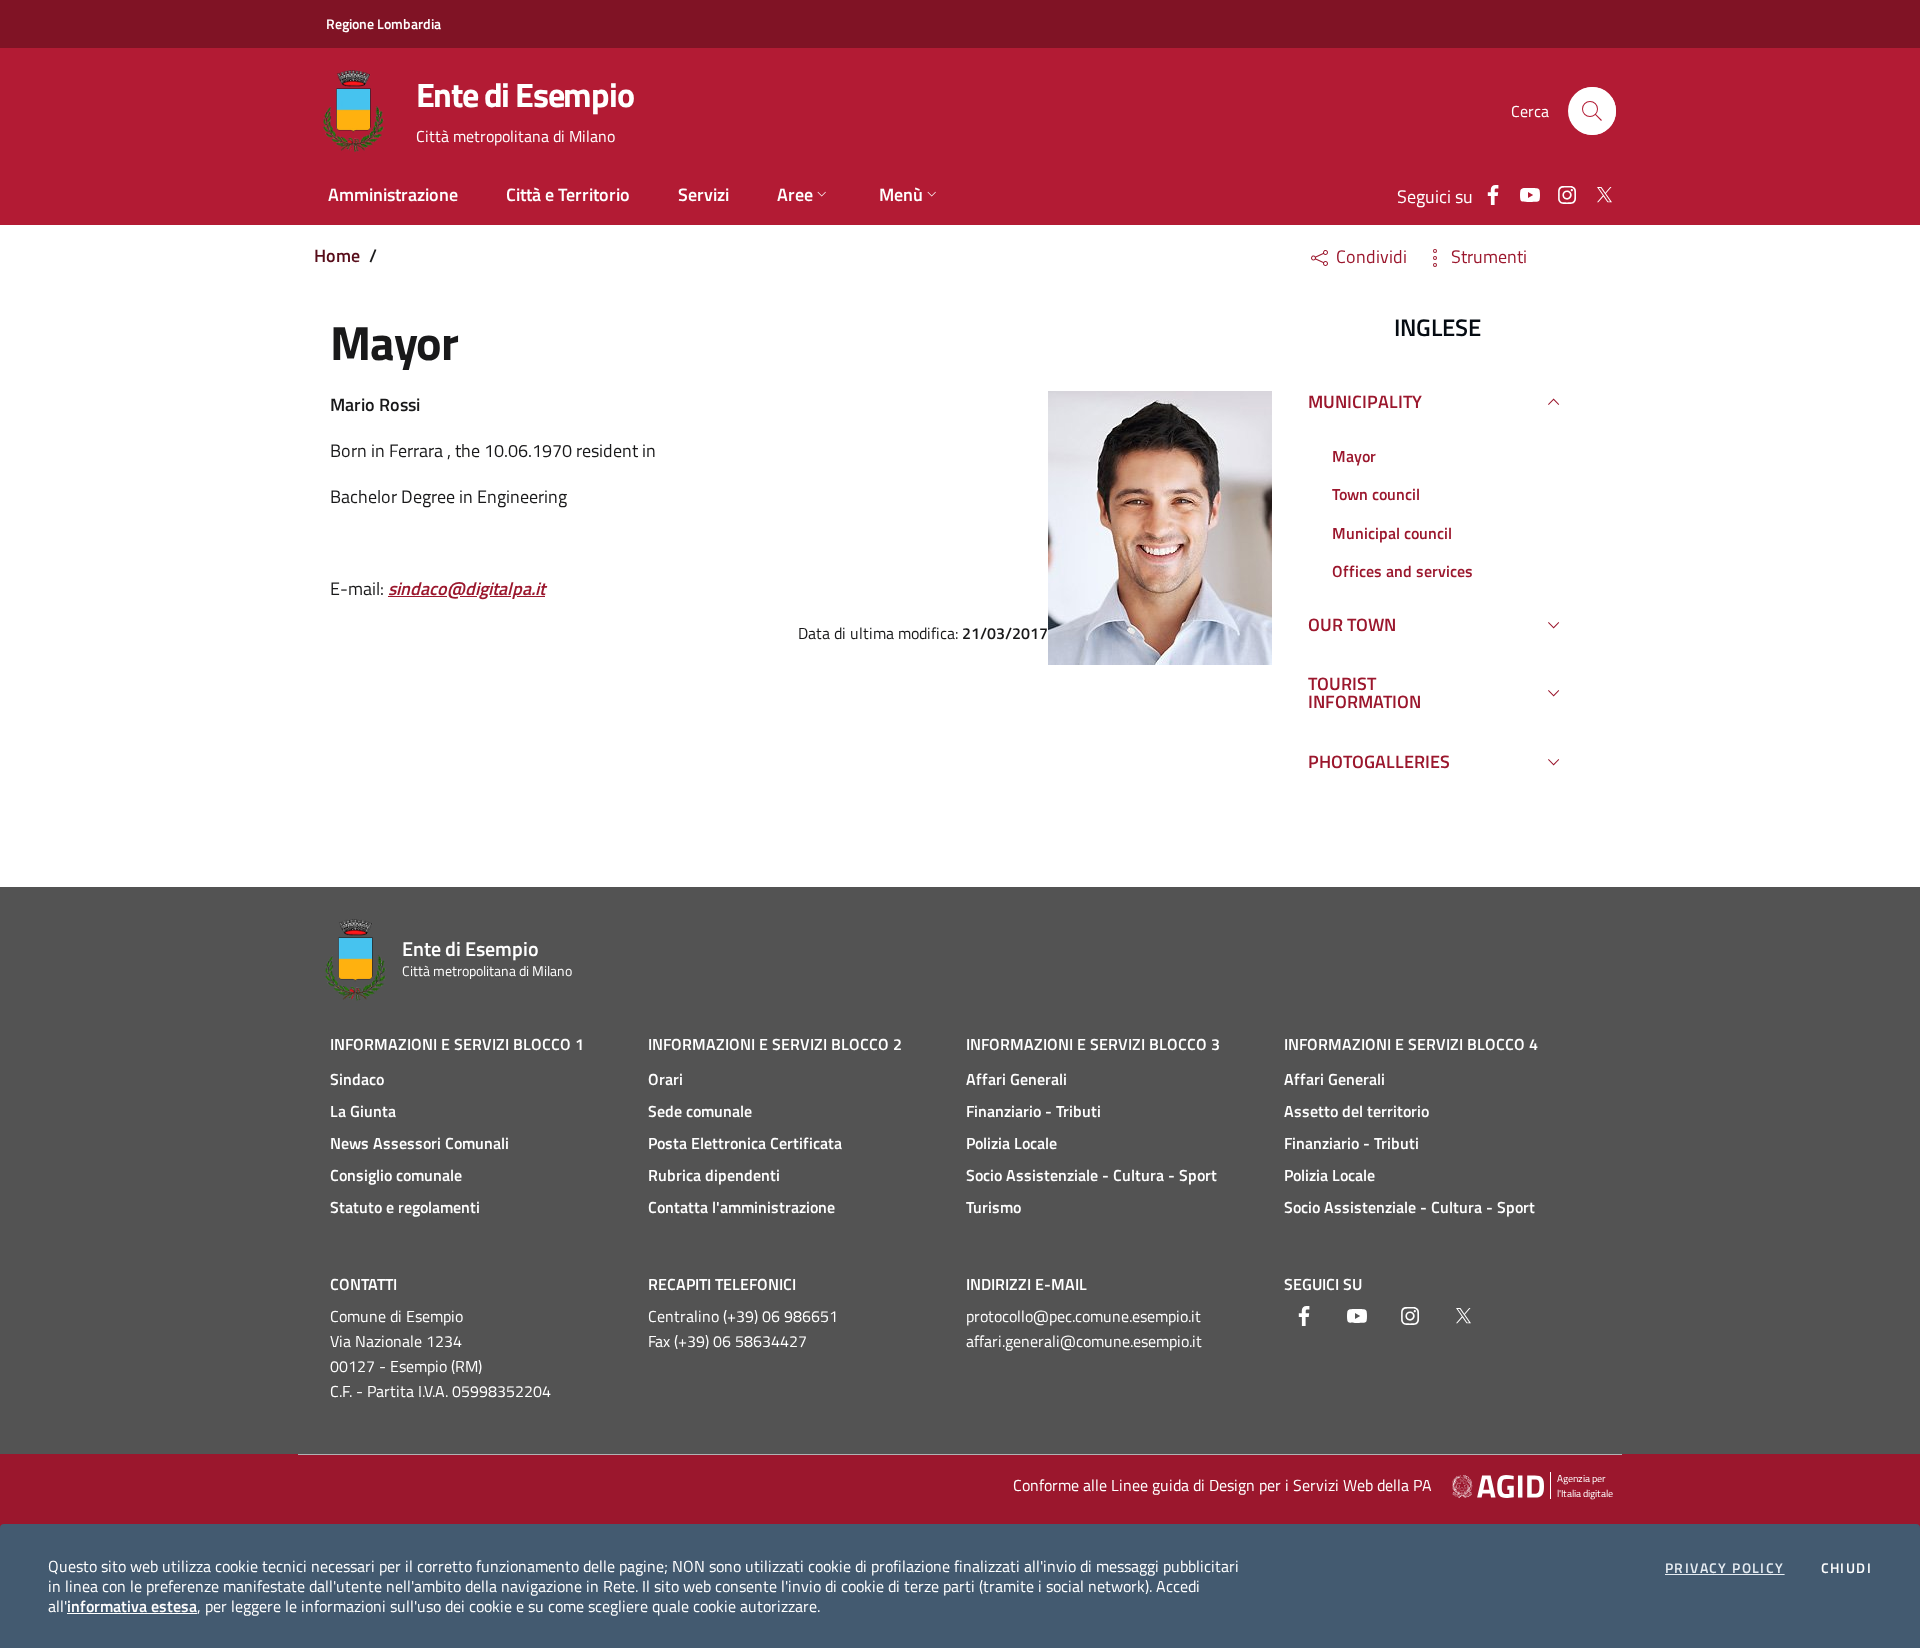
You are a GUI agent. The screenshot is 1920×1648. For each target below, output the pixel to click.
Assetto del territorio (1356, 1111)
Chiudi (1846, 1568)
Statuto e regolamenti (405, 1207)
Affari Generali (1016, 1079)
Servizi (703, 194)
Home (337, 255)
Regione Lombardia (383, 23)
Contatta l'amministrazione (741, 1207)
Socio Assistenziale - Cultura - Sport (1091, 1175)
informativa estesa (132, 1606)
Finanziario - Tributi (1033, 1111)
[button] (1592, 111)
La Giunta (363, 1111)
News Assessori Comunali (419, 1143)
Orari (665, 1079)
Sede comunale (700, 1111)
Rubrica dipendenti (714, 1175)
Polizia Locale (1011, 1143)
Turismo (993, 1207)
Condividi (1369, 256)
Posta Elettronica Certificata (745, 1143)
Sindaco (357, 1079)
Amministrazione (393, 194)
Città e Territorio (568, 194)
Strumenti (1487, 256)
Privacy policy (1725, 1568)
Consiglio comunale (396, 1175)
